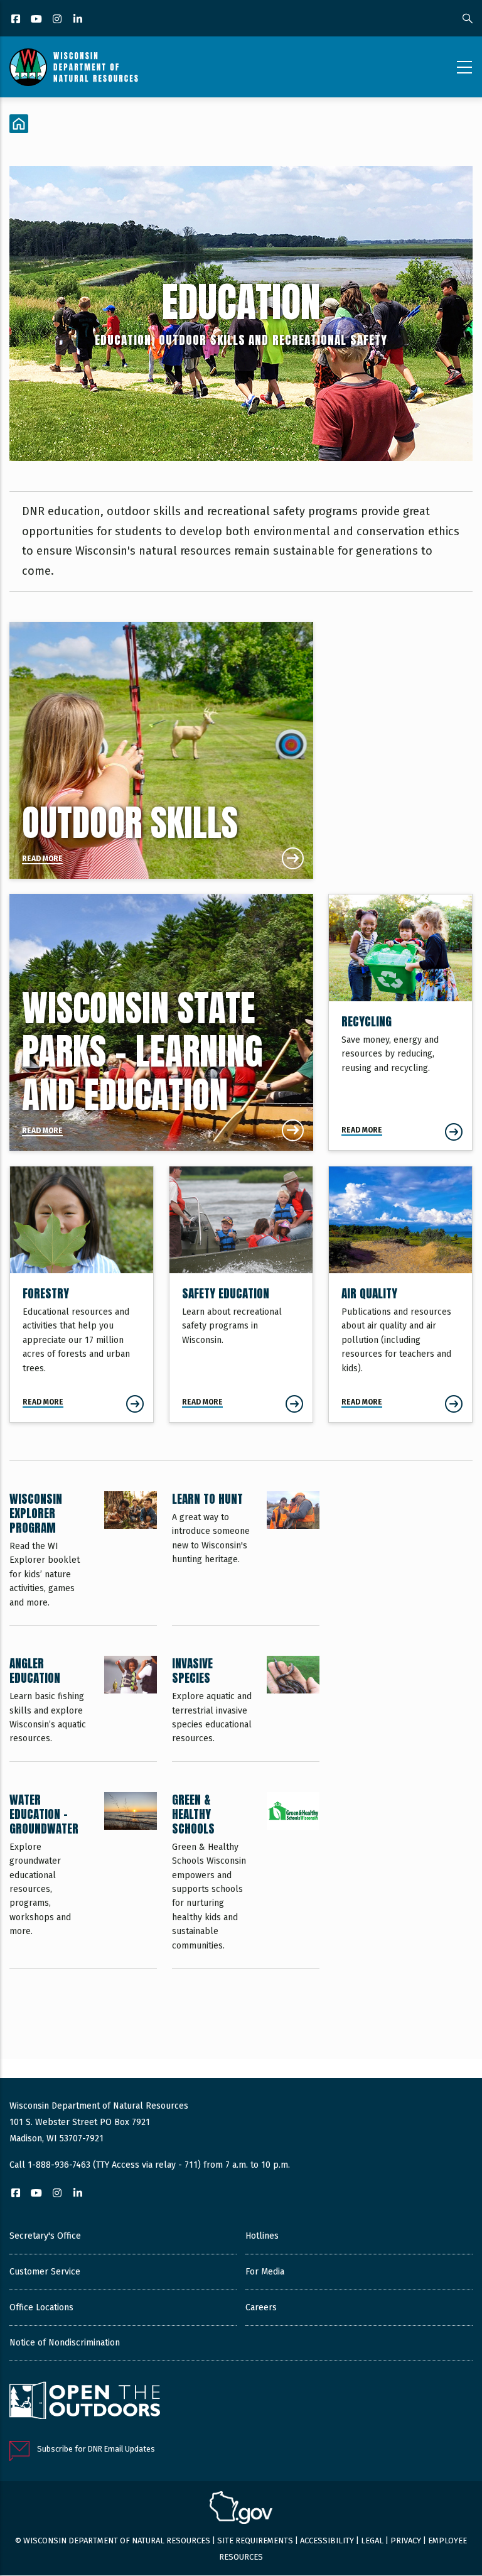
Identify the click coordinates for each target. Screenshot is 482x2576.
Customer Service (45, 2272)
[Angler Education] (83, 1709)
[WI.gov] (241, 2509)
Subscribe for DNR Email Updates (96, 2449)
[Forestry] (82, 1294)
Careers (261, 2307)
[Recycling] (400, 1022)
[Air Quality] (400, 1294)
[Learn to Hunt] (246, 1558)
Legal (372, 2541)
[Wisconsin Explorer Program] (83, 1558)
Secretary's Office (45, 2236)
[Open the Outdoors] (85, 2402)
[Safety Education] (241, 1294)
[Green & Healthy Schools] (246, 1880)
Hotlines (262, 2236)
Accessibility (327, 2541)
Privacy (406, 2541)
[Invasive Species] (246, 1709)
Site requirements (255, 2541)
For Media (265, 2272)
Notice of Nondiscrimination (65, 2343)
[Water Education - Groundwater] (83, 1880)
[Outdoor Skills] (161, 750)
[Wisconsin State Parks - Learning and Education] (161, 1022)
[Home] (74, 67)
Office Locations (41, 2307)
